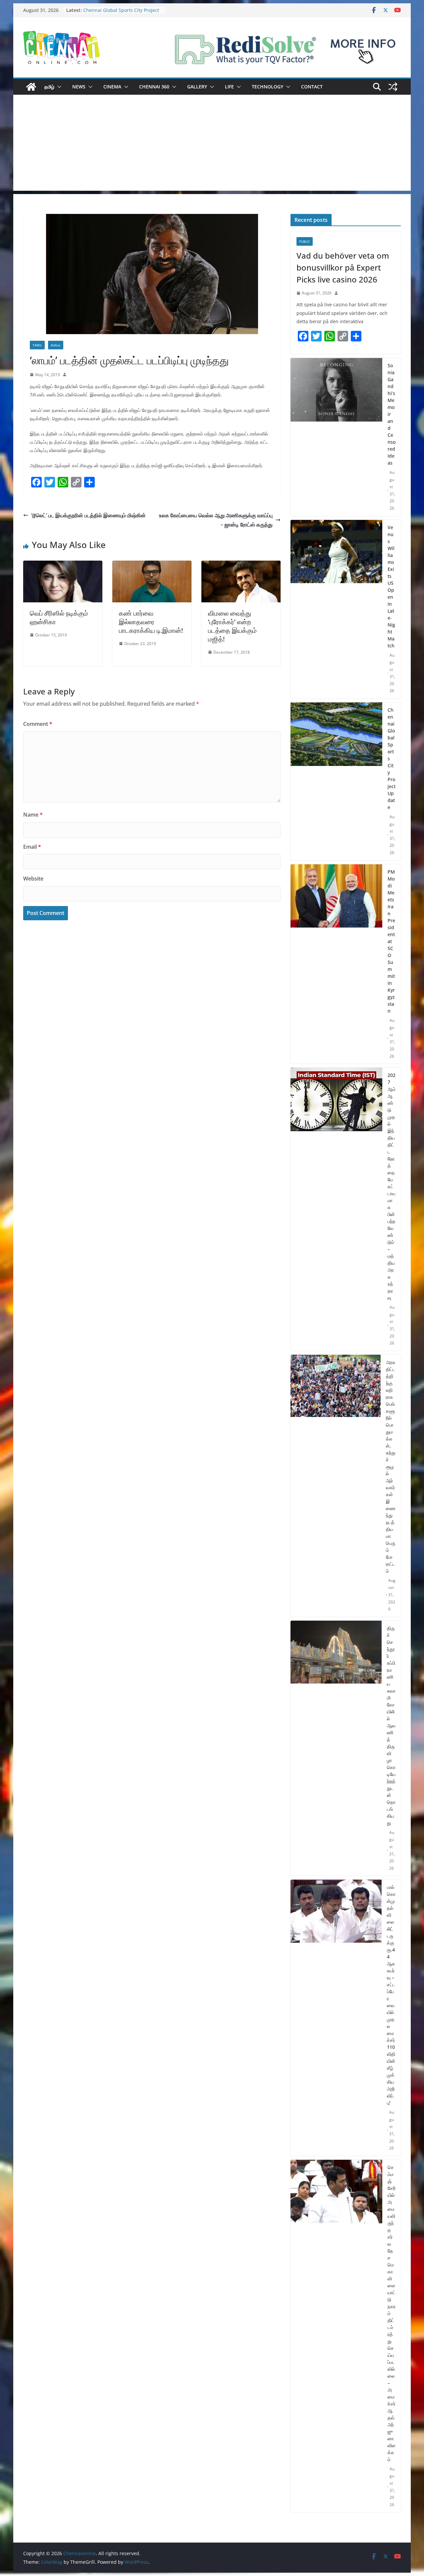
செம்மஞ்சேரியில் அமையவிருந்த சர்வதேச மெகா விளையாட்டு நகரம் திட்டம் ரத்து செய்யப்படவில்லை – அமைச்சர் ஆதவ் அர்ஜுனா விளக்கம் (392, 2313)
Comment (38, 724)
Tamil (37, 345)
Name (33, 815)
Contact (312, 87)
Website (33, 879)
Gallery (197, 87)
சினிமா (56, 345)
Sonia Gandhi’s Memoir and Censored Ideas (392, 414)
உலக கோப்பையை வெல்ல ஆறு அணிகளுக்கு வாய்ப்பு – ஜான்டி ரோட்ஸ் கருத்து (216, 520)
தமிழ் (49, 87)
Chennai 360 (154, 87)
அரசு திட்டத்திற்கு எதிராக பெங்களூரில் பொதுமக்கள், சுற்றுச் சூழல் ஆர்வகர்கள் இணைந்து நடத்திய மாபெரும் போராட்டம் (391, 1466)
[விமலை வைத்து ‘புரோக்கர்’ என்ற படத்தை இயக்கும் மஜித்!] (241, 565)
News (79, 87)
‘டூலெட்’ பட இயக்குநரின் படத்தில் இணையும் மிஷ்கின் (88, 515)
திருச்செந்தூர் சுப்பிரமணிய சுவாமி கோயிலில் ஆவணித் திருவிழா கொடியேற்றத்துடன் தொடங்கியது (391, 1725)
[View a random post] (393, 87)
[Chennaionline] (31, 87)
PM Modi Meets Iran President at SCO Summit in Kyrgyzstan (391, 941)
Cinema (112, 87)
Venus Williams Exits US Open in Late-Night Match (119, 7)
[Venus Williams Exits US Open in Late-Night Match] (336, 609)
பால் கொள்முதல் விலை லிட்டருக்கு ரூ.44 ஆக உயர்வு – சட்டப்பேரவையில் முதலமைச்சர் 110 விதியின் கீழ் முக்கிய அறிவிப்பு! (391, 1995)
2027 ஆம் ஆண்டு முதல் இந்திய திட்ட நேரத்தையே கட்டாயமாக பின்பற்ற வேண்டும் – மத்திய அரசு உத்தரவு (392, 1186)
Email (32, 847)
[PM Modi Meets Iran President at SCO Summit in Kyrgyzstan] (336, 964)
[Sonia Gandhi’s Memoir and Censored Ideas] (336, 437)
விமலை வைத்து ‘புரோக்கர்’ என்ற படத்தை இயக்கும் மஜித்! (232, 626)
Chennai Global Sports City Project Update (392, 758)
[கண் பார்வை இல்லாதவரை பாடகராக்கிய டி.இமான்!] (152, 565)
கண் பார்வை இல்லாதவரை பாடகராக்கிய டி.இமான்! (151, 622)
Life (229, 87)
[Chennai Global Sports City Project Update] (336, 781)
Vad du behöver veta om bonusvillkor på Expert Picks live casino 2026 (343, 267)
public (305, 241)
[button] (58, 87)
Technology (267, 87)
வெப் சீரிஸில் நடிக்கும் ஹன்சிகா (59, 617)
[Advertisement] (212, 144)
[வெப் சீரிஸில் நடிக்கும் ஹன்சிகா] (63, 565)
